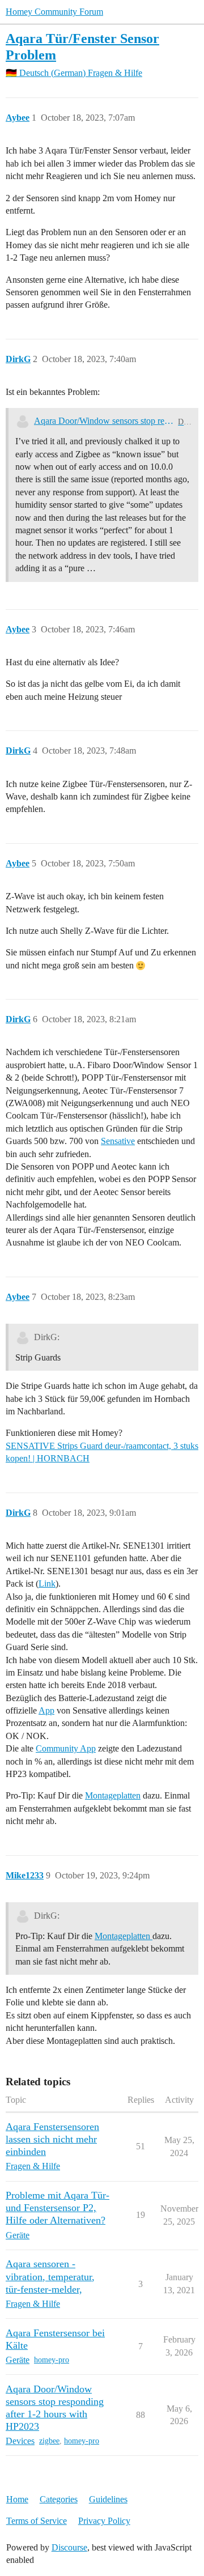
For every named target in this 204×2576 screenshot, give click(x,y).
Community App (66, 1748)
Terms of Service (37, 2521)
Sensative (118, 1141)
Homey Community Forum (54, 12)
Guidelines (108, 2499)
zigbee (49, 2441)
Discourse (69, 2547)
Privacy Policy (104, 2521)
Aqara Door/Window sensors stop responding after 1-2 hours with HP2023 (104, 421)
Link (47, 1584)
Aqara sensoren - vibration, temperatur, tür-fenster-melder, (50, 2276)
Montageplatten (113, 1795)
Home (17, 2499)
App (46, 1710)
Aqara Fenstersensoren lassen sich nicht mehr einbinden (52, 2139)
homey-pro (52, 2360)
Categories (59, 2499)
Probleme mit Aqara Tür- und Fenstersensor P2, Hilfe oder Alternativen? (58, 2208)
